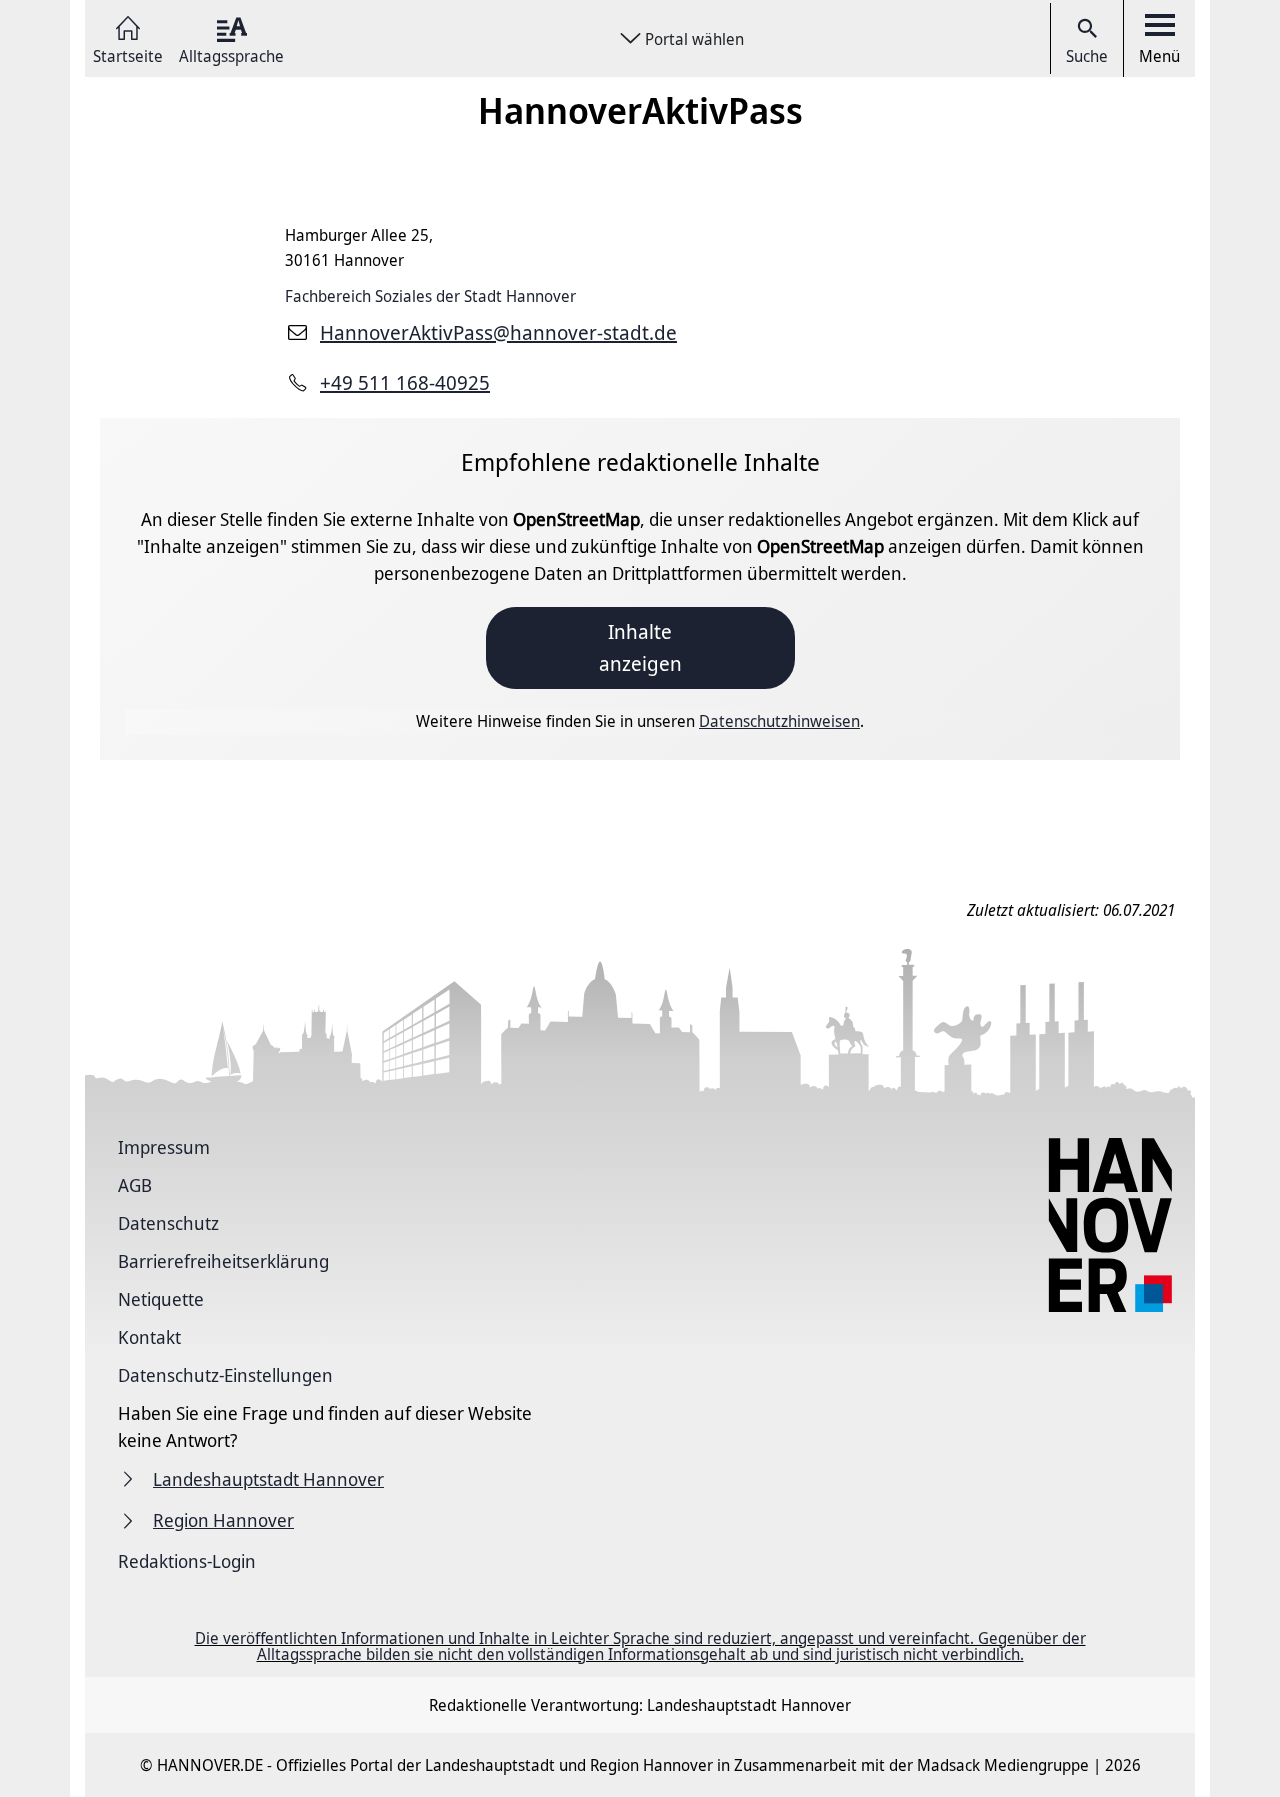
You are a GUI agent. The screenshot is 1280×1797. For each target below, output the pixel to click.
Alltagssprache (231, 54)
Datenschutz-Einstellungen (225, 1375)
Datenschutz (168, 1223)
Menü (1159, 56)
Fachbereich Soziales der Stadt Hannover (430, 296)
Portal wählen (694, 39)
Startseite (128, 54)
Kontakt (149, 1337)
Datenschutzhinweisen (779, 721)
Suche (1087, 56)
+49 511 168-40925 (405, 382)
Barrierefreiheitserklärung (223, 1261)
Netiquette (161, 1299)
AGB (135, 1185)
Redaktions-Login (187, 1561)
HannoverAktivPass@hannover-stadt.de (498, 332)
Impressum (164, 1147)
